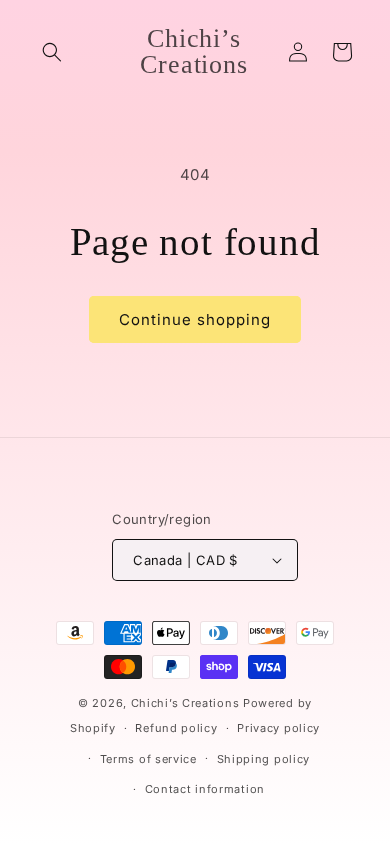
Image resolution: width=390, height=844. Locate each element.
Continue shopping (195, 319)
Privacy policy (278, 728)
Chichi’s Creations (185, 703)
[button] (52, 52)
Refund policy (176, 728)
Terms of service (148, 759)
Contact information (205, 789)
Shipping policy (264, 759)
